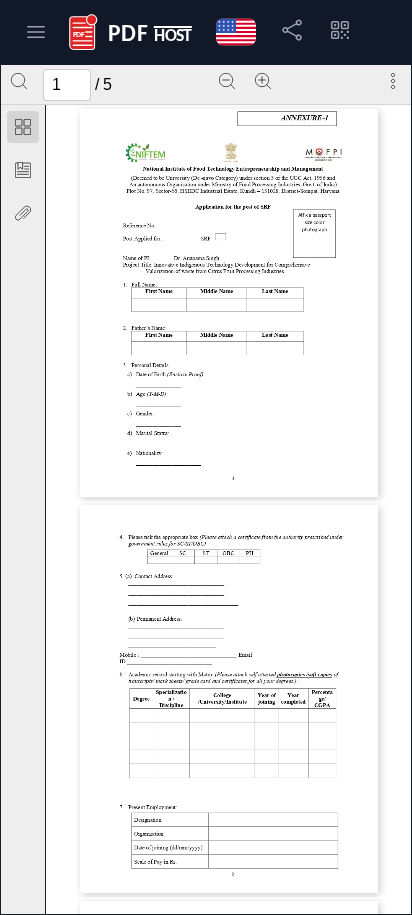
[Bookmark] (23, 170)
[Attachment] (23, 213)
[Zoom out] (227, 81)
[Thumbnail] (23, 127)
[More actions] (393, 81)
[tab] (23, 130)
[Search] (19, 81)
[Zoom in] (263, 81)
